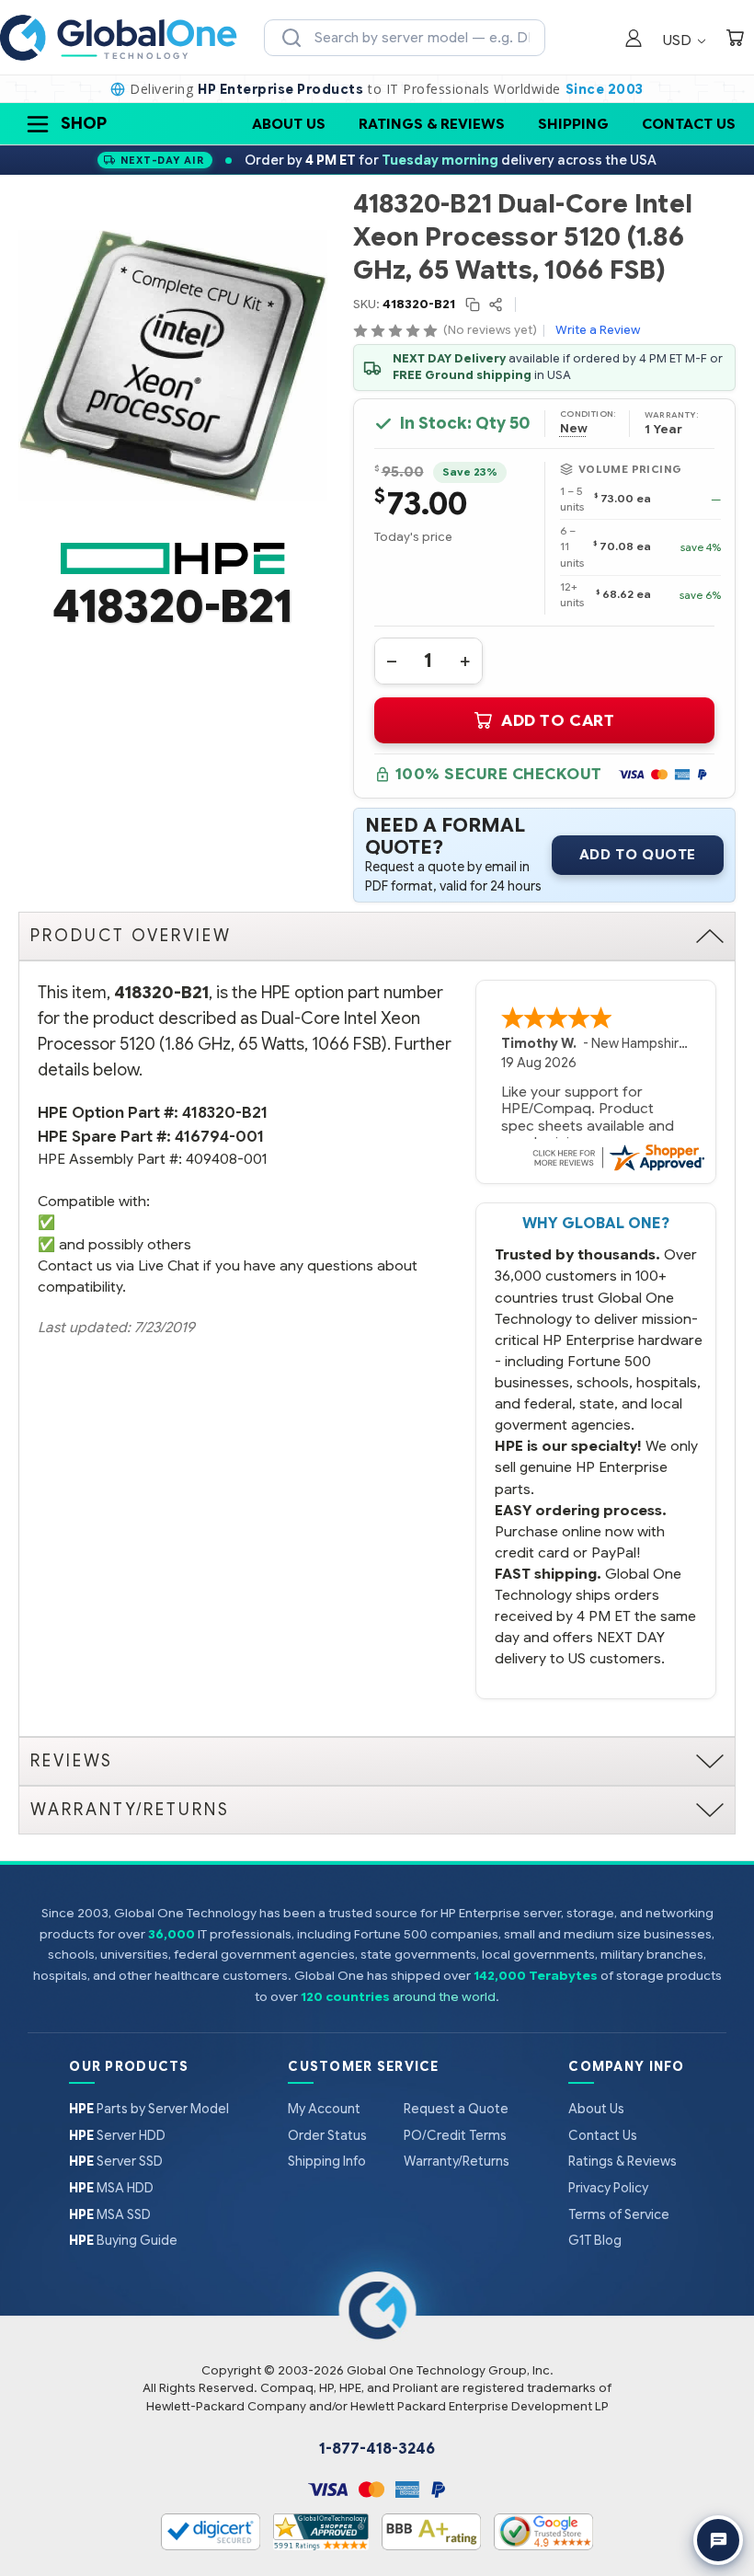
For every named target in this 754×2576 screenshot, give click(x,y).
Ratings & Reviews (432, 124)
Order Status (327, 2135)
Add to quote (638, 855)
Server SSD (116, 2161)
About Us (289, 124)
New (574, 429)
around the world (444, 1997)
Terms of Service (619, 2214)
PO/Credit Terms (455, 2135)
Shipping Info (327, 2161)
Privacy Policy (608, 2188)
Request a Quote (456, 2109)
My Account (324, 2109)
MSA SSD (110, 2214)
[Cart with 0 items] (735, 40)
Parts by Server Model (149, 2109)
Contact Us (689, 124)
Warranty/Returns (457, 2161)
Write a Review (598, 330)
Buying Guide (123, 2240)
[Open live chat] (718, 2540)
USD (679, 40)
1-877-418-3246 (377, 2449)
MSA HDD (111, 2188)
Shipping (573, 124)
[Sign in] (634, 40)
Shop (84, 123)
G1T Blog (595, 2240)
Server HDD (117, 2135)
